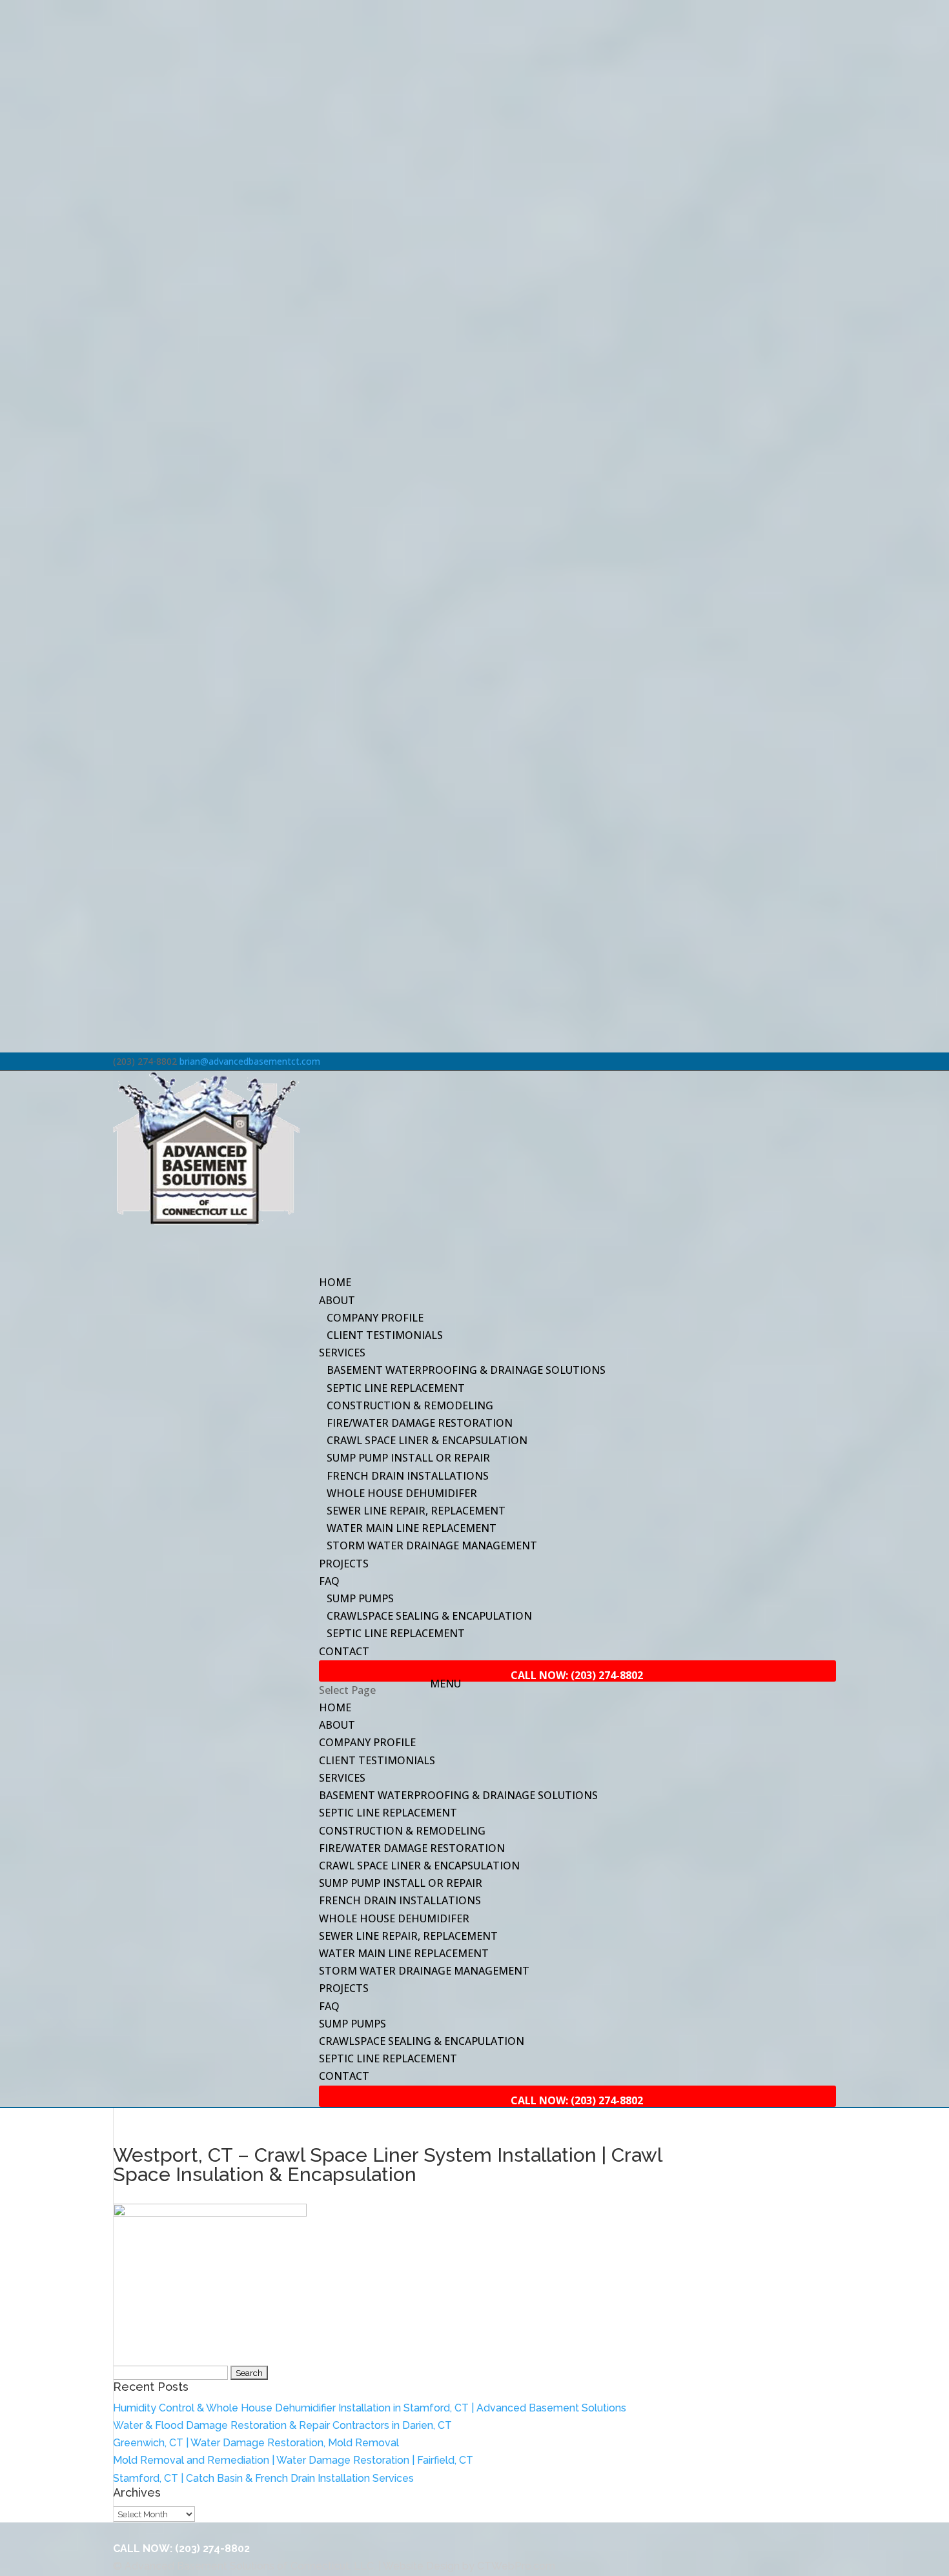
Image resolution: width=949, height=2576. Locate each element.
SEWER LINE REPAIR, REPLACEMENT (416, 1511)
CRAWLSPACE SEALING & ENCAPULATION (429, 1616)
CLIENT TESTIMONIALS (385, 1335)
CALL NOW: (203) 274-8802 (181, 2549)
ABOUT (337, 1725)
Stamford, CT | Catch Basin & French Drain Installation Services (263, 2478)
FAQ (329, 2006)
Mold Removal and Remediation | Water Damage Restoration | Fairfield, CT (293, 2460)
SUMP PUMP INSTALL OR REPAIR (408, 1458)
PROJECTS (344, 1564)
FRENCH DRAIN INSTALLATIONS (408, 1476)
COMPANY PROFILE (375, 1318)
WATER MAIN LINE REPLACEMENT (412, 1528)
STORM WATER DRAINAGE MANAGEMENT (432, 1545)
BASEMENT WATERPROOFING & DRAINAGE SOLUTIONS (466, 1370)
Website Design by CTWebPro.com (469, 2566)
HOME (335, 1707)
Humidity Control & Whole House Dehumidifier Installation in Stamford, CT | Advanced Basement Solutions (370, 2408)
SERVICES (342, 1778)
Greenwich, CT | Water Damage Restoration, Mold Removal (256, 2443)
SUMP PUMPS (360, 1598)
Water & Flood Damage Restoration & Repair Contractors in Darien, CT (282, 2425)
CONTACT (344, 1651)
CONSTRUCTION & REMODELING (410, 1405)
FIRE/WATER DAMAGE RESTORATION (420, 1423)
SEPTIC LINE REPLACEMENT (396, 1388)
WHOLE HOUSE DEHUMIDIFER (402, 1493)
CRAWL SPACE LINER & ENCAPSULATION (427, 1440)
